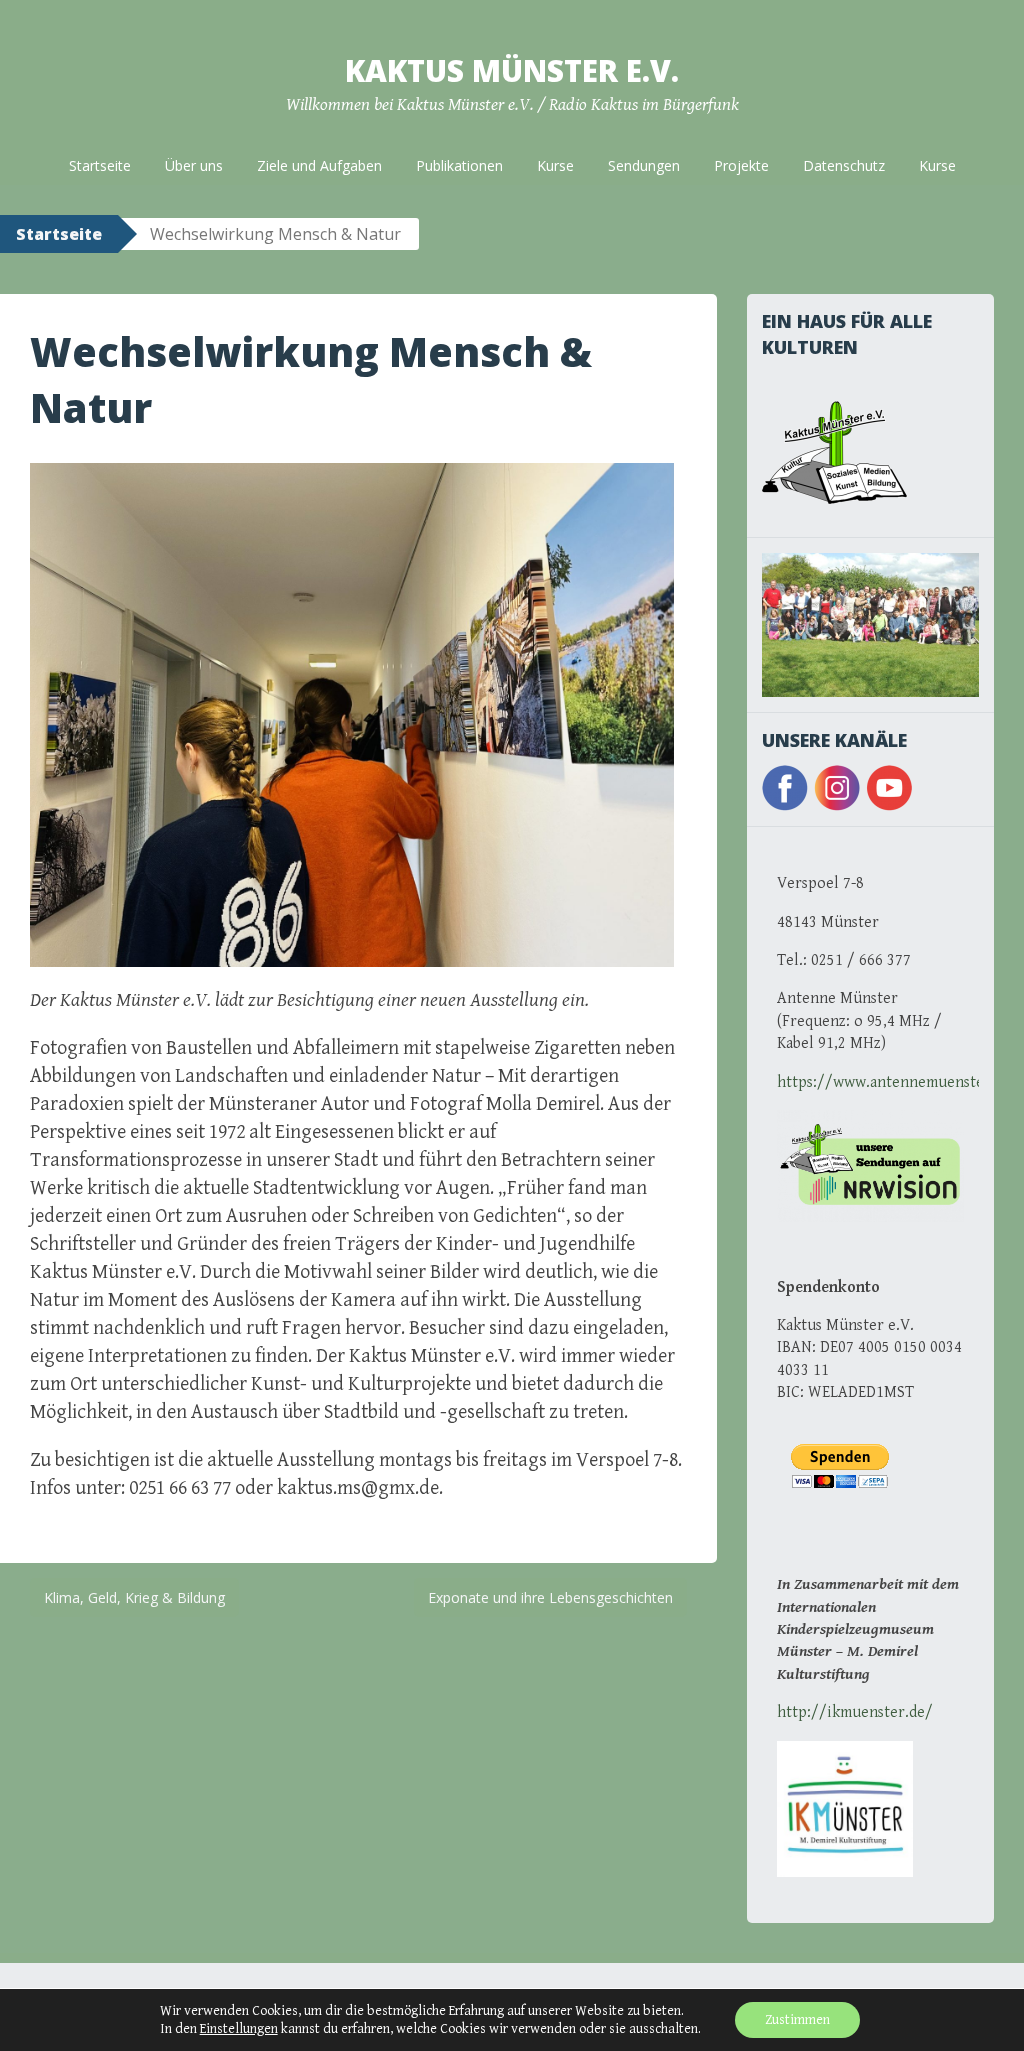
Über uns (194, 165)
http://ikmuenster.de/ (855, 1712)
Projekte (741, 165)
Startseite (100, 165)
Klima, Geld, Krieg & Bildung (134, 1597)
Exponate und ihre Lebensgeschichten (550, 1597)
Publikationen (459, 165)
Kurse (555, 165)
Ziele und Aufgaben (319, 165)
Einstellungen (239, 2029)
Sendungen (644, 165)
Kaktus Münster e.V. (512, 70)
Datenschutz (844, 165)
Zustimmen (797, 2020)
